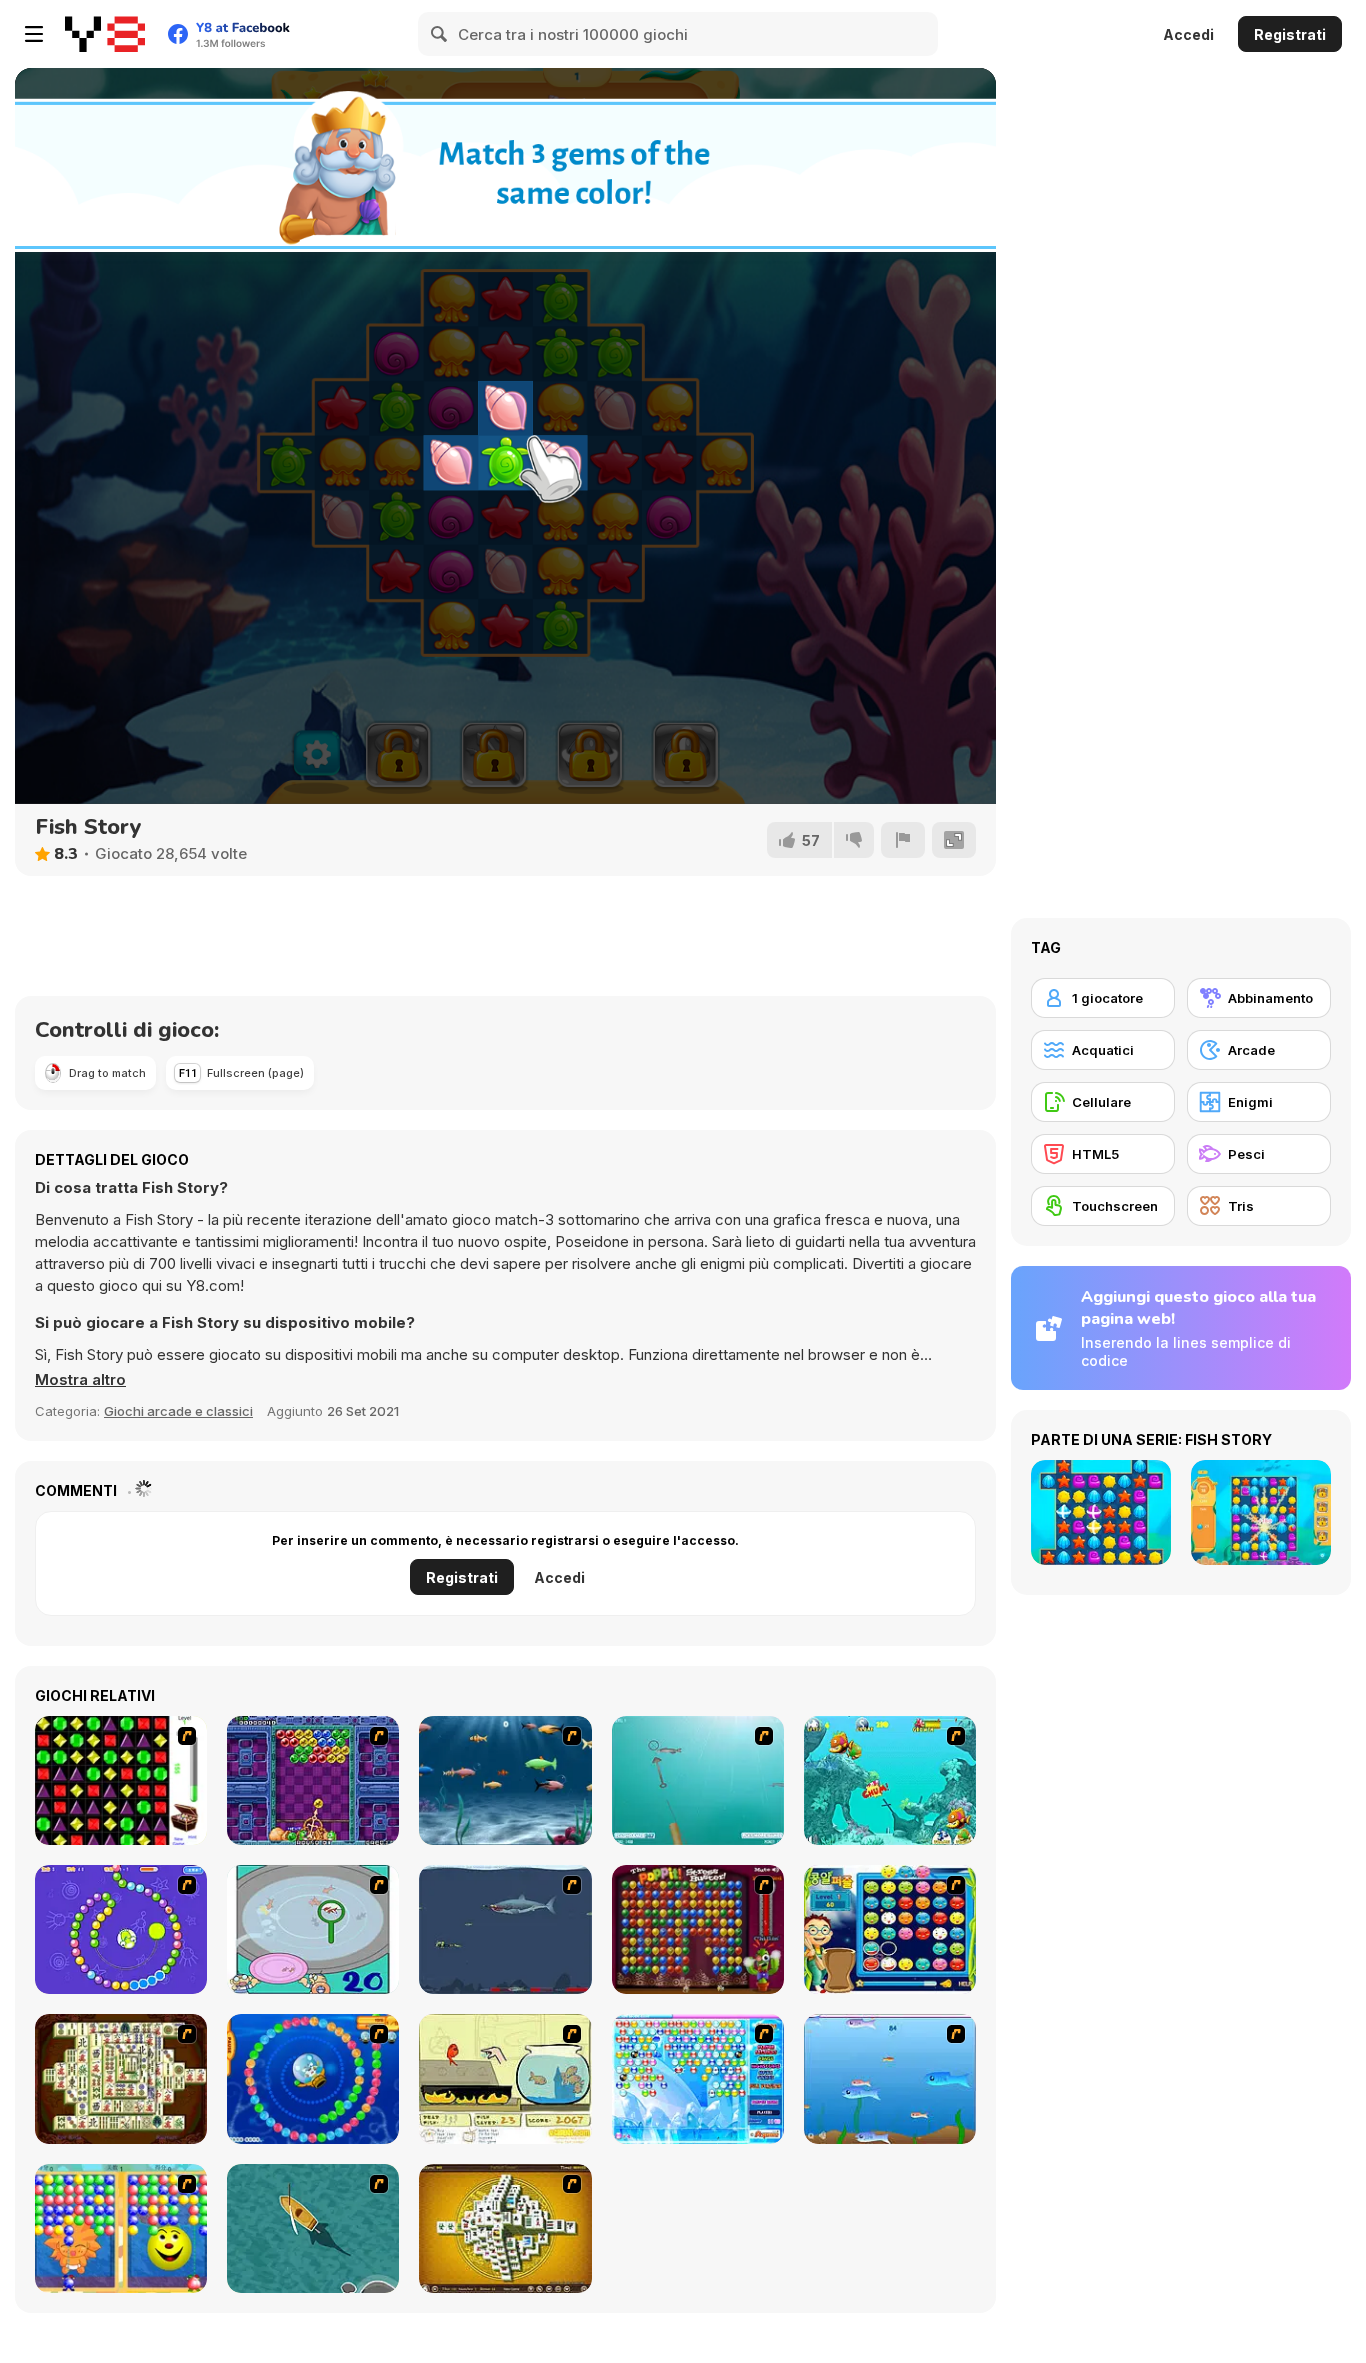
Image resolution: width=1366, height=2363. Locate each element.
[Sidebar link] (34, 34)
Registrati (1290, 34)
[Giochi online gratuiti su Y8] (105, 34)
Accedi (1188, 34)
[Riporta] (903, 840)
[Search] (440, 34)
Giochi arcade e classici (178, 1411)
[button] (80, 1380)
